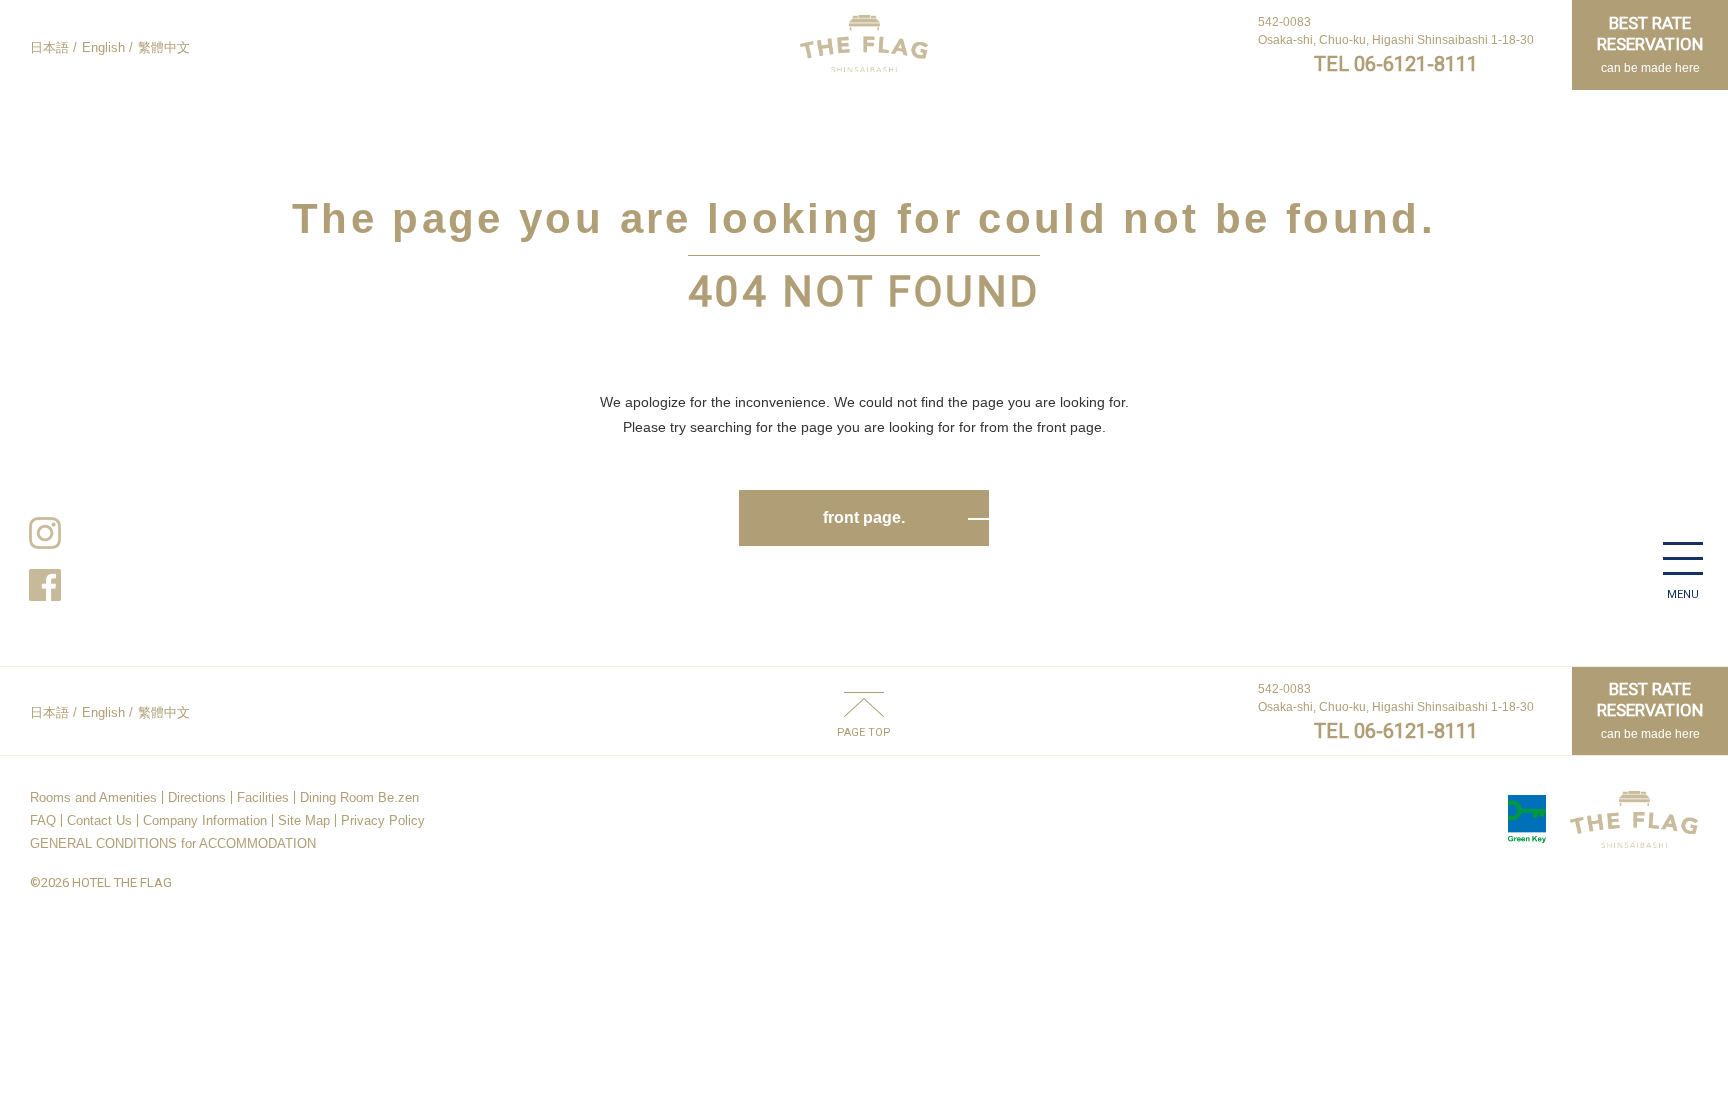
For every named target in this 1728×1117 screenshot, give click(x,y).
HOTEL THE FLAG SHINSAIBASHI (864, 43)
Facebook (45, 585)
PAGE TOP (864, 732)
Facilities (263, 797)
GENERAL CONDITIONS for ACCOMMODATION (173, 843)
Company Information (205, 820)
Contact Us (99, 820)
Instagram (45, 533)
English (103, 47)
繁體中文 (164, 47)
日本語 (49, 47)
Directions (197, 797)
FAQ (43, 820)
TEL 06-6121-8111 (1396, 64)
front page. (864, 517)
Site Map (304, 820)
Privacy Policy (383, 820)
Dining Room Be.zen (359, 797)
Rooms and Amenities (93, 797)
